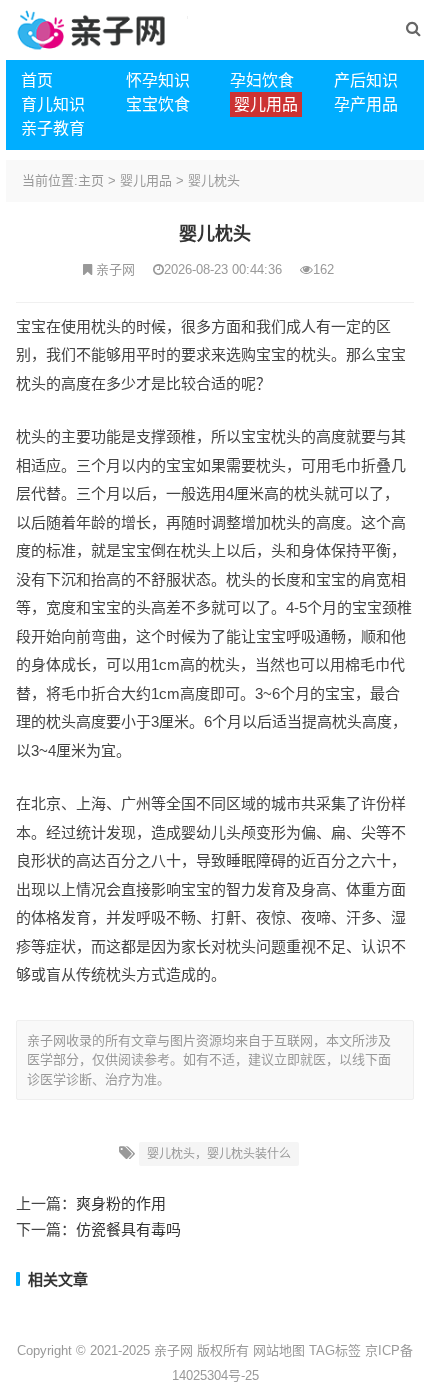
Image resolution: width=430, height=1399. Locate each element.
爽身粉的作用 (121, 1203)
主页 (91, 180)
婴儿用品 (146, 180)
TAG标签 (335, 1350)
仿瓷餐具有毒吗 (128, 1229)
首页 (37, 80)
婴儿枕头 (214, 180)
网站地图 (279, 1350)
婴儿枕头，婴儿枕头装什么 (219, 1154)
